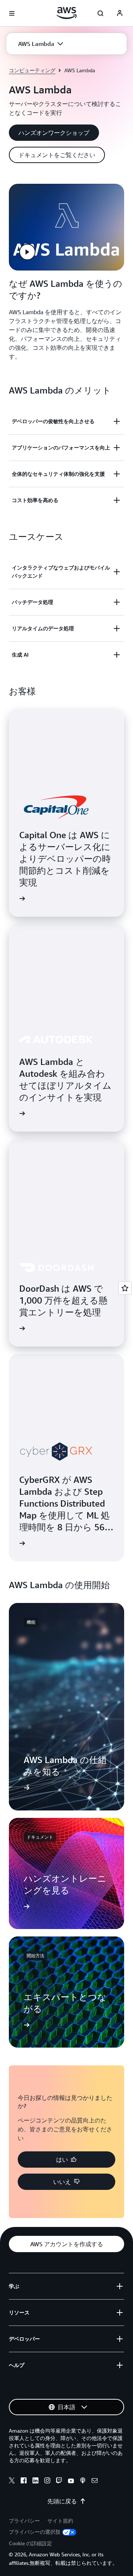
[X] (12, 2482)
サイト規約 (60, 2521)
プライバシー (24, 2521)
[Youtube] (71, 2482)
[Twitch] (59, 2482)
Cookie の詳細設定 (30, 2543)
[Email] (95, 2482)
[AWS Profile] (120, 13)
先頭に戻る (62, 2501)
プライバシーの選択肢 (35, 2532)
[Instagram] (47, 2482)
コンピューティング (32, 70)
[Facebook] (24, 2482)
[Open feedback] (125, 1288)
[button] (41, 44)
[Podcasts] (83, 2482)
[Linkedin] (35, 2482)
